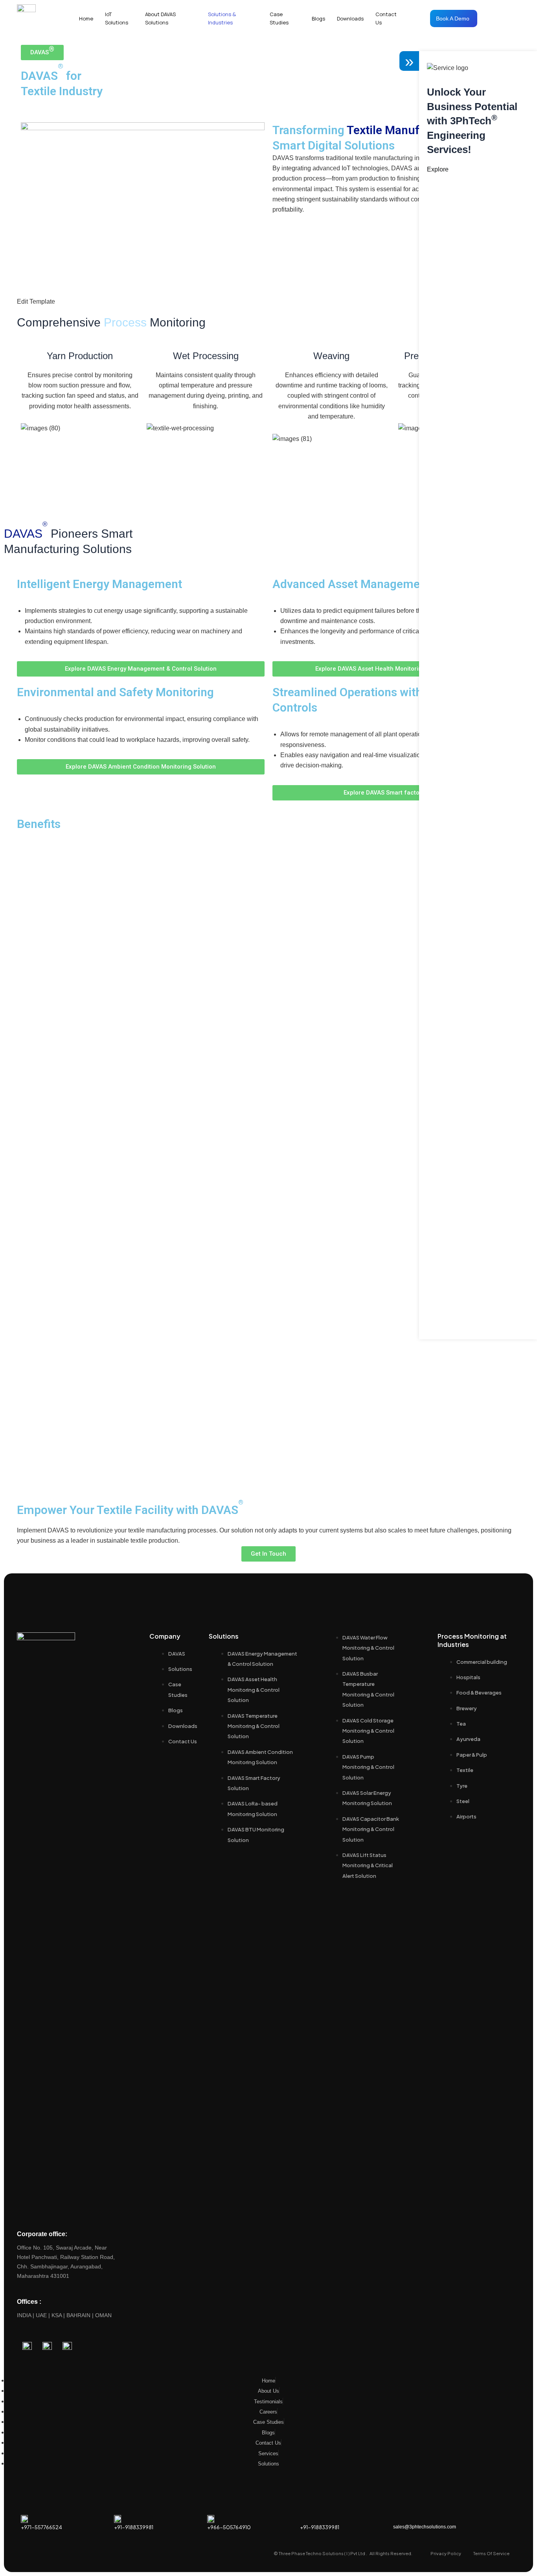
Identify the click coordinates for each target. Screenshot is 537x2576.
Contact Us (386, 18)
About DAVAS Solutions (160, 18)
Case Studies (279, 18)
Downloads (350, 18)
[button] (42, 53)
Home (86, 18)
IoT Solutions (117, 18)
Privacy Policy (446, 2553)
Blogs (318, 18)
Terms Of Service (491, 2553)
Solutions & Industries (222, 18)
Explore (438, 169)
